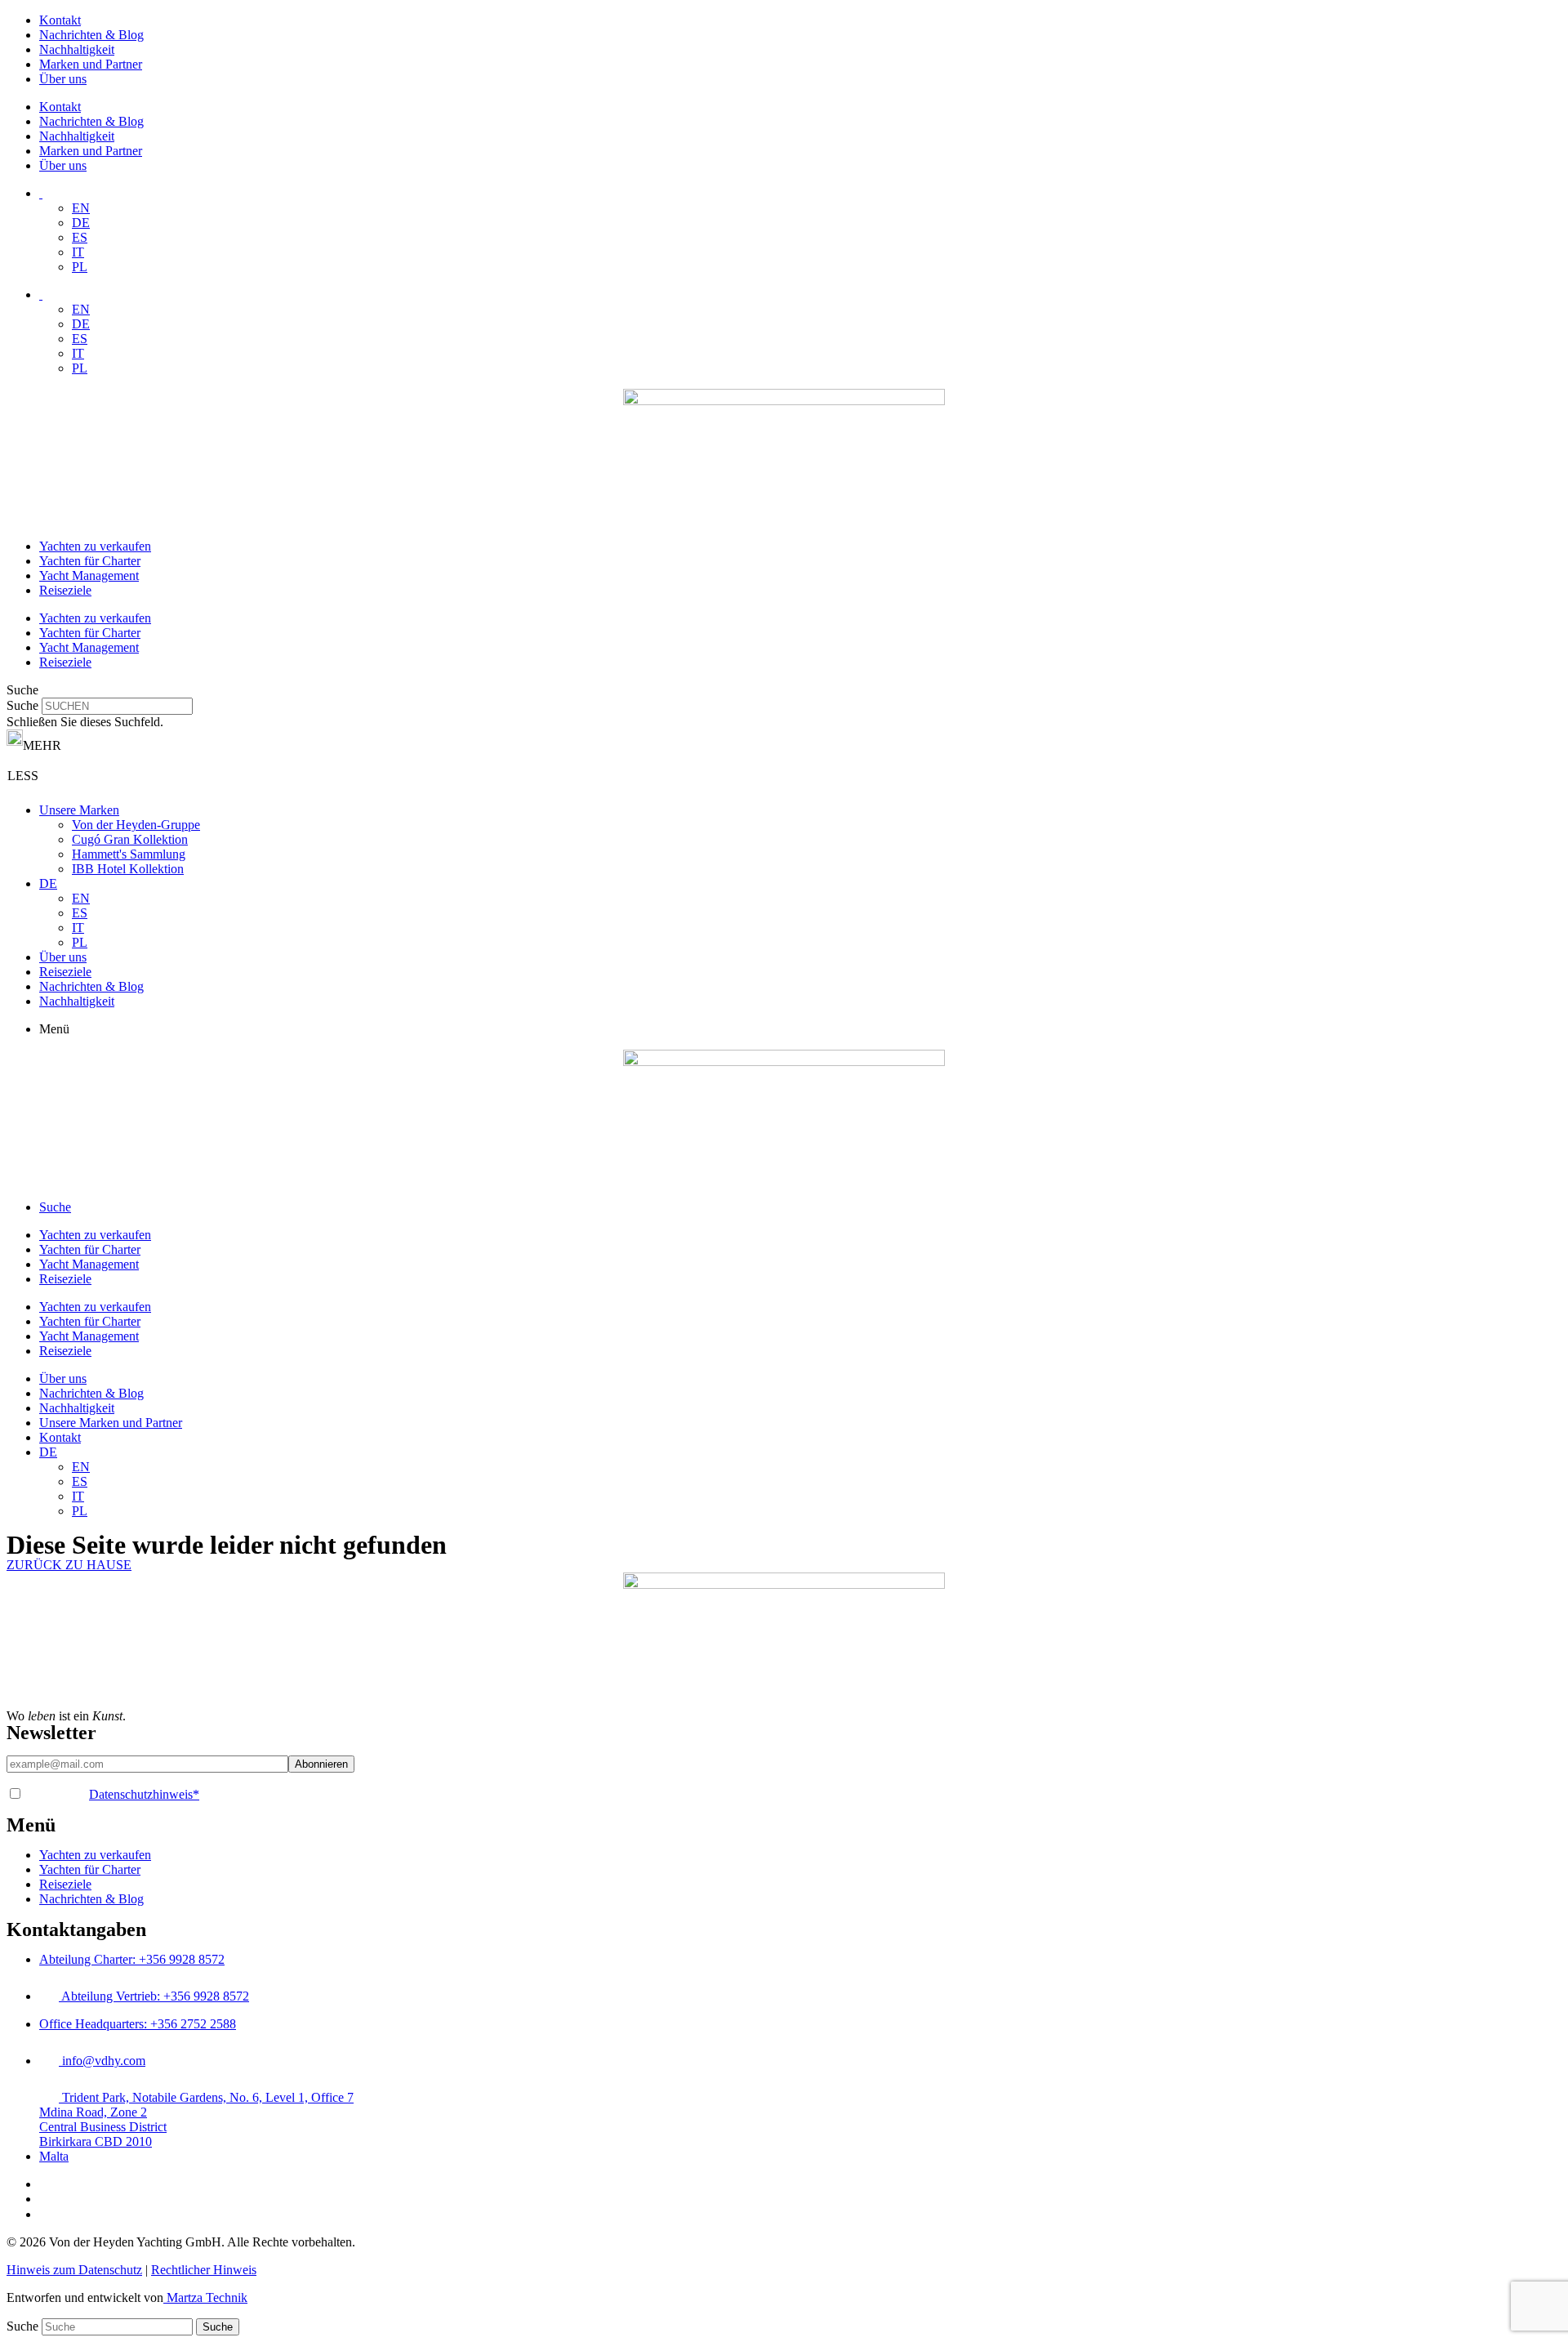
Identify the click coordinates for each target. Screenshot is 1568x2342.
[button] (784, 690)
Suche (22, 705)
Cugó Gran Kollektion (130, 839)
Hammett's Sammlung (129, 854)
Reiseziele (65, 590)
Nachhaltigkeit (77, 49)
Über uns (63, 79)
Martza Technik (205, 2297)
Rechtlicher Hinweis (204, 2270)
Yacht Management (89, 575)
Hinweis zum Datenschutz (74, 2270)
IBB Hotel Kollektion (128, 869)
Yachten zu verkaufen (95, 546)
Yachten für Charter (90, 561)
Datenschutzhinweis (144, 1794)
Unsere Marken (79, 810)
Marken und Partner (91, 64)
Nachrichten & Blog (91, 35)
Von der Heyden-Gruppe (136, 825)
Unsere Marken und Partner (111, 1423)
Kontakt (60, 20)
